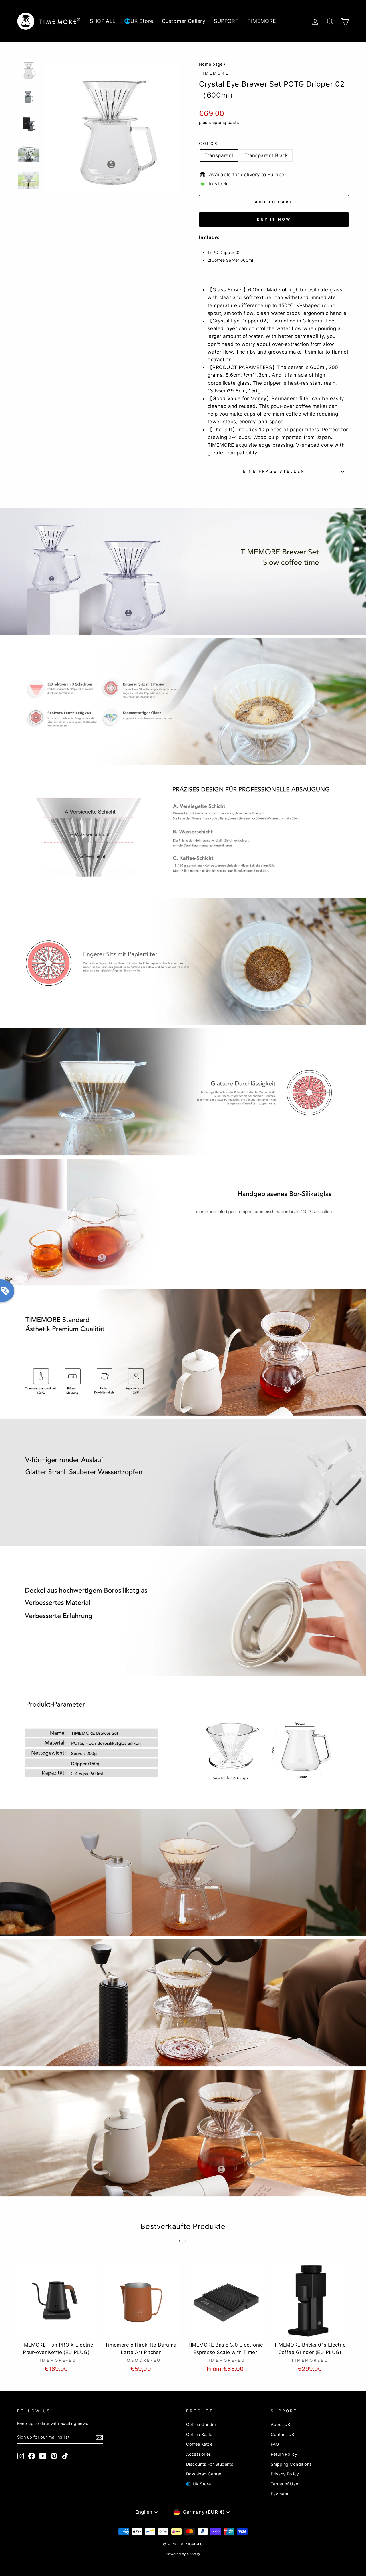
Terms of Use (285, 2484)
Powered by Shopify (183, 2554)
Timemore (214, 73)
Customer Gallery (184, 21)
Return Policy (284, 2454)
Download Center (204, 2474)
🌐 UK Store (198, 2484)
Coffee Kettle (199, 2444)
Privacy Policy (285, 2474)
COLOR (209, 143)
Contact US (283, 2434)
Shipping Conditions (291, 2464)
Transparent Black (266, 155)
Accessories (199, 2454)
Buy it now (274, 219)
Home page (211, 64)
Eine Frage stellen (274, 471)
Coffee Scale (199, 2434)
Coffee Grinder (201, 2424)
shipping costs (224, 122)
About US (281, 2424)
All (183, 2241)
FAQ (275, 2444)
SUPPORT (226, 21)
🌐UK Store (139, 21)
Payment (280, 2494)
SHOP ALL (103, 21)
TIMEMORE (262, 21)
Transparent (219, 155)
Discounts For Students (210, 2464)
